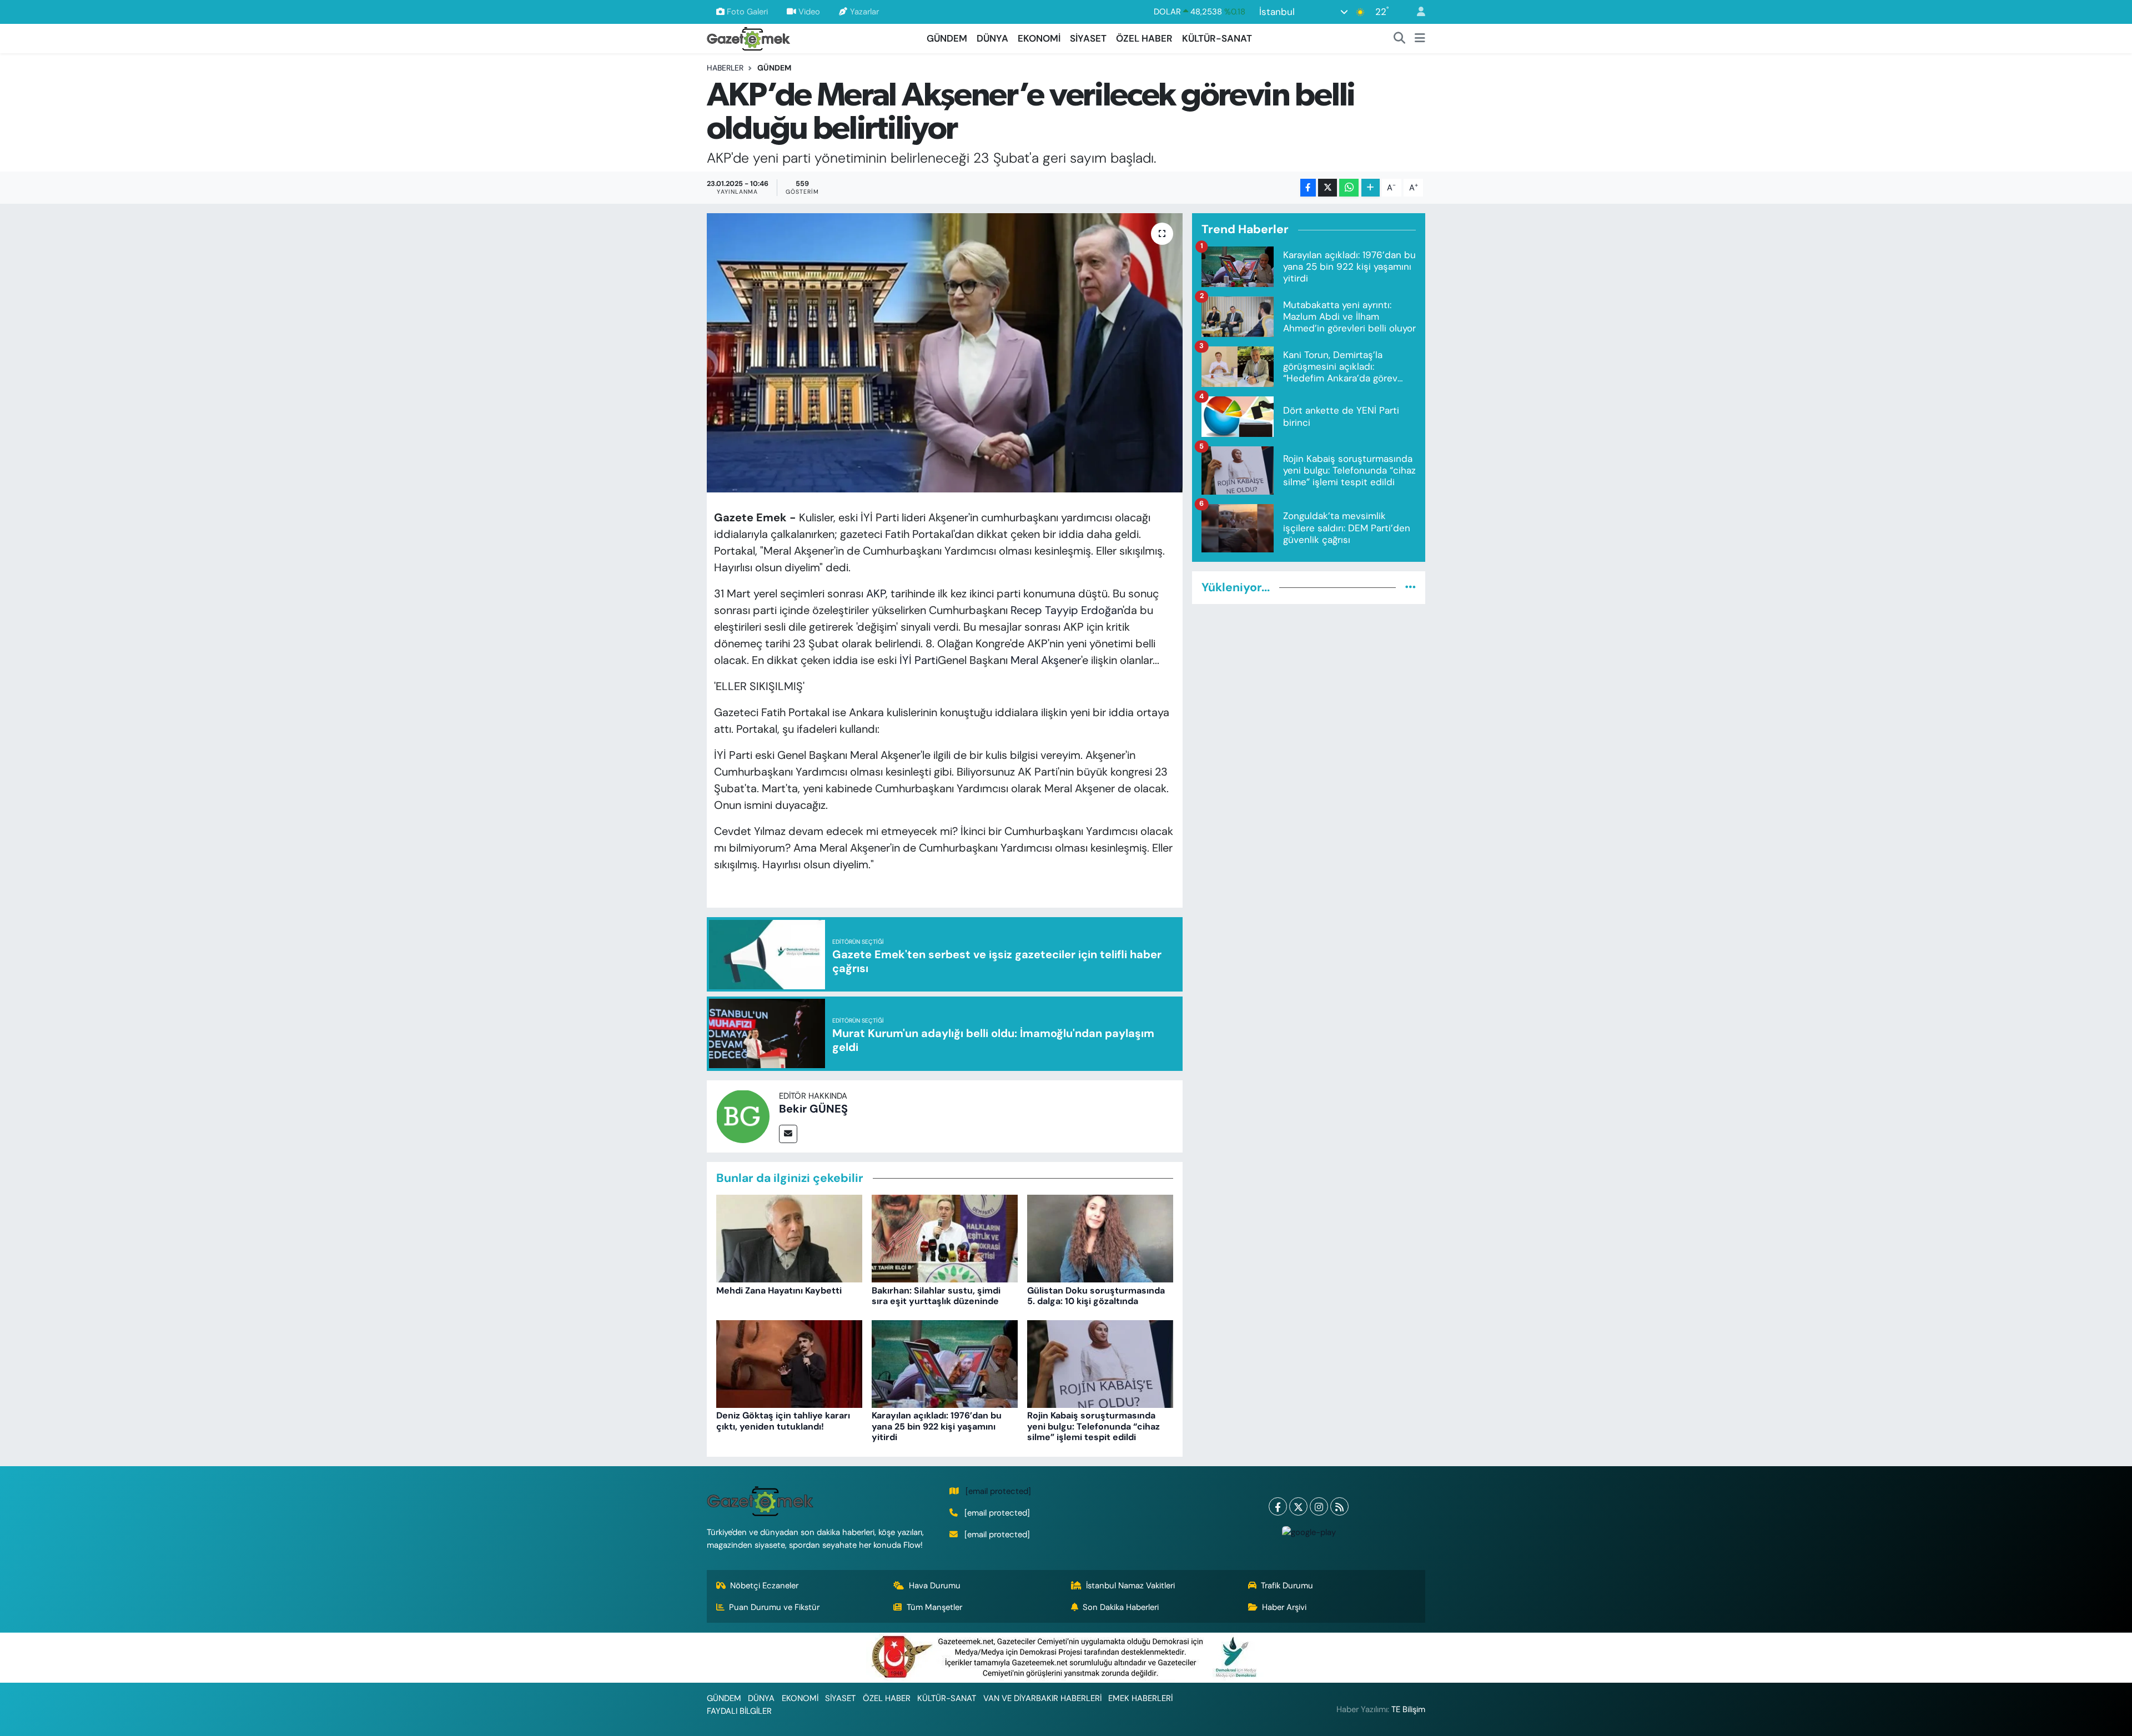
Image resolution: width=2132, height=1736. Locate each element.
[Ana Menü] (1420, 39)
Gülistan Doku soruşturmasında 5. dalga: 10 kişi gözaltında (1096, 1296)
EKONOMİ (1039, 38)
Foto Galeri (747, 12)
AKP (876, 593)
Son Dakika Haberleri (1121, 1607)
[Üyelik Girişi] (1416, 12)
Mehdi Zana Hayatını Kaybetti (779, 1290)
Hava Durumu (935, 1586)
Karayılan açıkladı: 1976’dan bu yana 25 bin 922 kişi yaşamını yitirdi (937, 1426)
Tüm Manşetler (934, 1607)
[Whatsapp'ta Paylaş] (1349, 188)
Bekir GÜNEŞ (813, 1109)
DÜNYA (992, 38)
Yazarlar (864, 12)
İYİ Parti (919, 660)
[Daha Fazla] (1371, 188)
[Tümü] (1411, 587)
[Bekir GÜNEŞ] (743, 1115)
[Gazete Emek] (748, 37)
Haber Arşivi (1284, 1607)
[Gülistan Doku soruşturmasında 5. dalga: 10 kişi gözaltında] (1100, 1238)
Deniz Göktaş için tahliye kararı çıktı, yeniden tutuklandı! (783, 1421)
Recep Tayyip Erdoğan (1067, 610)
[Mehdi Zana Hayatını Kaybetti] (789, 1238)
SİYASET (1088, 38)
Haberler (725, 68)
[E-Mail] (788, 1134)
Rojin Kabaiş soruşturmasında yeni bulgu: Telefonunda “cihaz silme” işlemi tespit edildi (1093, 1426)
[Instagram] (1319, 1506)
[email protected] (998, 1491)
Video (809, 12)
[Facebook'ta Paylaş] (1308, 188)
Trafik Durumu (1287, 1586)
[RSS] (1339, 1506)
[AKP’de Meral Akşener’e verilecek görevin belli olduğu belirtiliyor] (945, 353)
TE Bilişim (1408, 1709)
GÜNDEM (947, 38)
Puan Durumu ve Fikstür (774, 1607)
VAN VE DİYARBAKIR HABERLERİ (1042, 1698)
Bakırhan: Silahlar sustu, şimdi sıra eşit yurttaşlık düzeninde (936, 1296)
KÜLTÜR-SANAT (1217, 38)
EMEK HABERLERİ (1140, 1698)
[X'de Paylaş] (1328, 188)
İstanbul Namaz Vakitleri (1130, 1586)
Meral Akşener (1046, 660)
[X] (1298, 1506)
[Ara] (1400, 39)
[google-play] (1309, 1531)
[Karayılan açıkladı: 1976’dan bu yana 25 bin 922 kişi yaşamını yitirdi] (945, 1363)
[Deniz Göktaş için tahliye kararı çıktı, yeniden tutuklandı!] (789, 1363)
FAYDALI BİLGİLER (739, 1711)
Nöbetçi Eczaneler (764, 1586)
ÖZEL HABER (1144, 38)
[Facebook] (1278, 1506)
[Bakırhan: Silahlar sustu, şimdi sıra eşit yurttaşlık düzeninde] (945, 1238)
